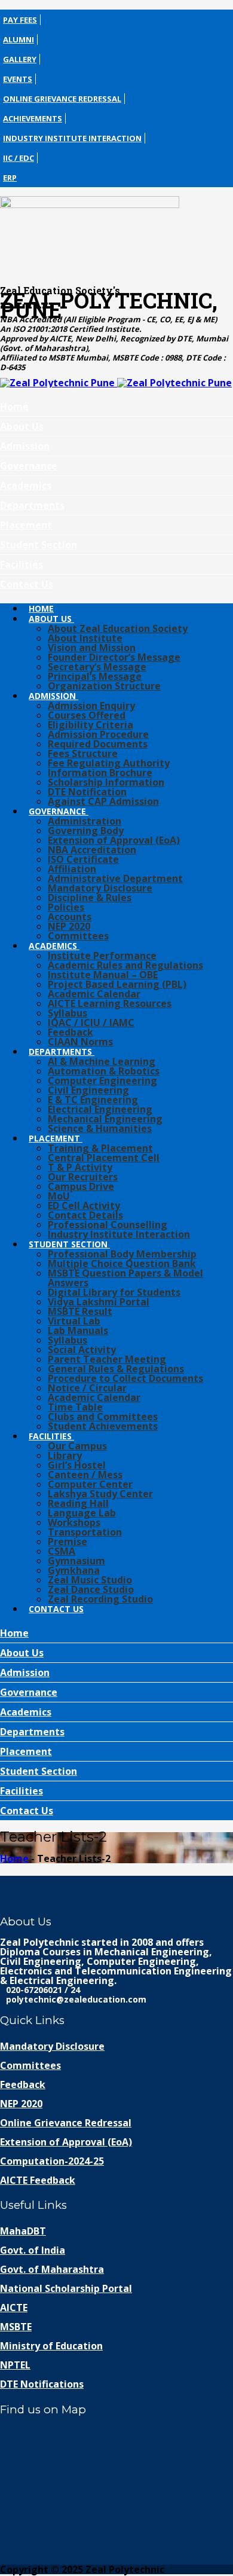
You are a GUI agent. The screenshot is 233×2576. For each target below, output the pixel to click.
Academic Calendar (94, 994)
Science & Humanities (100, 1128)
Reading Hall (78, 1503)
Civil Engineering (88, 1090)
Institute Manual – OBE (103, 975)
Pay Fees (20, 20)
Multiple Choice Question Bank (122, 1263)
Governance (29, 466)
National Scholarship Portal (66, 2288)
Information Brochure (100, 773)
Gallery (20, 59)
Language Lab (82, 1513)
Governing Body (86, 831)
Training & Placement (100, 1148)
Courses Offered (87, 715)
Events (18, 79)
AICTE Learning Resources (110, 1003)
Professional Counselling (108, 1225)
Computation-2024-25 (52, 2161)
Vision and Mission (92, 648)
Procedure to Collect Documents (125, 1378)
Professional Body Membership (122, 1254)
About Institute (85, 638)
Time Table (75, 1407)
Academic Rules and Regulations (125, 965)
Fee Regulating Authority (109, 763)
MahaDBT (23, 2231)
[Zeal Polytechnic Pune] (116, 236)
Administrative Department (115, 878)
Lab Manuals (78, 1330)
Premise (68, 1542)
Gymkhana (74, 1570)
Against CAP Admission (103, 801)
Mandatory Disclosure (100, 888)
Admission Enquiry (91, 706)
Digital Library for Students (114, 1292)
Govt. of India (33, 2250)
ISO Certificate (83, 859)
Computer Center (90, 1484)
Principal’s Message (95, 676)
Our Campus (77, 1446)
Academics (26, 486)
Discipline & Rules (90, 898)
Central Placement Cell (104, 1158)
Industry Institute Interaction (72, 138)
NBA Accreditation (92, 850)
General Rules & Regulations (116, 1369)
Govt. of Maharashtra (52, 2269)
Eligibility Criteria (91, 725)
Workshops (74, 1522)
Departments (32, 505)
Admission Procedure (98, 734)
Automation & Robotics (104, 1071)
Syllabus (68, 1013)
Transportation (85, 1532)
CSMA (62, 1551)
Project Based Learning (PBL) (117, 984)
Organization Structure (104, 686)
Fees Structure (83, 753)
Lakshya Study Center (100, 1494)
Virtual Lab (74, 1321)
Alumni (19, 39)
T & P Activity (80, 1167)
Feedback (70, 1032)
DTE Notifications (42, 2384)
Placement (26, 525)
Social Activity (82, 1350)
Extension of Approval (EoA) (114, 840)
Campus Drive (81, 1186)
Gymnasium (76, 1561)
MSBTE (16, 2327)
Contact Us (27, 584)
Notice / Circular (87, 1388)
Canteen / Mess (85, 1475)
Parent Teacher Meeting (107, 1359)
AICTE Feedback (38, 2180)
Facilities (22, 564)
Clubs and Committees (103, 1417)
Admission (25, 446)
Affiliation (72, 869)
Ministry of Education (51, 2346)
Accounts (70, 917)
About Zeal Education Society (118, 628)
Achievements (33, 118)
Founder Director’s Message (114, 657)
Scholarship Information (106, 782)
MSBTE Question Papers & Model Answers (125, 1278)
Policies (66, 907)
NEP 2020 (69, 926)
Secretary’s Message (97, 667)
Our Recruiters (83, 1177)
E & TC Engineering (93, 1100)
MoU (59, 1196)
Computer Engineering (102, 1081)
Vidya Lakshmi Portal (99, 1302)
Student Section (39, 545)
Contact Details (85, 1215)
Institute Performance (102, 956)
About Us (22, 426)
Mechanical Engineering (105, 1119)
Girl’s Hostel (77, 1465)
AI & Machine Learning (102, 1061)
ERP (10, 178)
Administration (85, 821)
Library (65, 1455)
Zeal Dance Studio (91, 1589)
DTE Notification (87, 792)
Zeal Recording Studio (100, 1599)
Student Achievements (103, 1426)
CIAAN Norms (80, 1042)
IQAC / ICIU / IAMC (91, 1023)
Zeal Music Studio (90, 1580)
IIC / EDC (19, 158)
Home (14, 407)
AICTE (14, 2308)
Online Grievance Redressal (62, 99)
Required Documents (98, 744)
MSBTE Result (80, 1311)
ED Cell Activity (84, 1205)
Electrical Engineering (100, 1109)
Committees (78, 936)
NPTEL (15, 2365)
